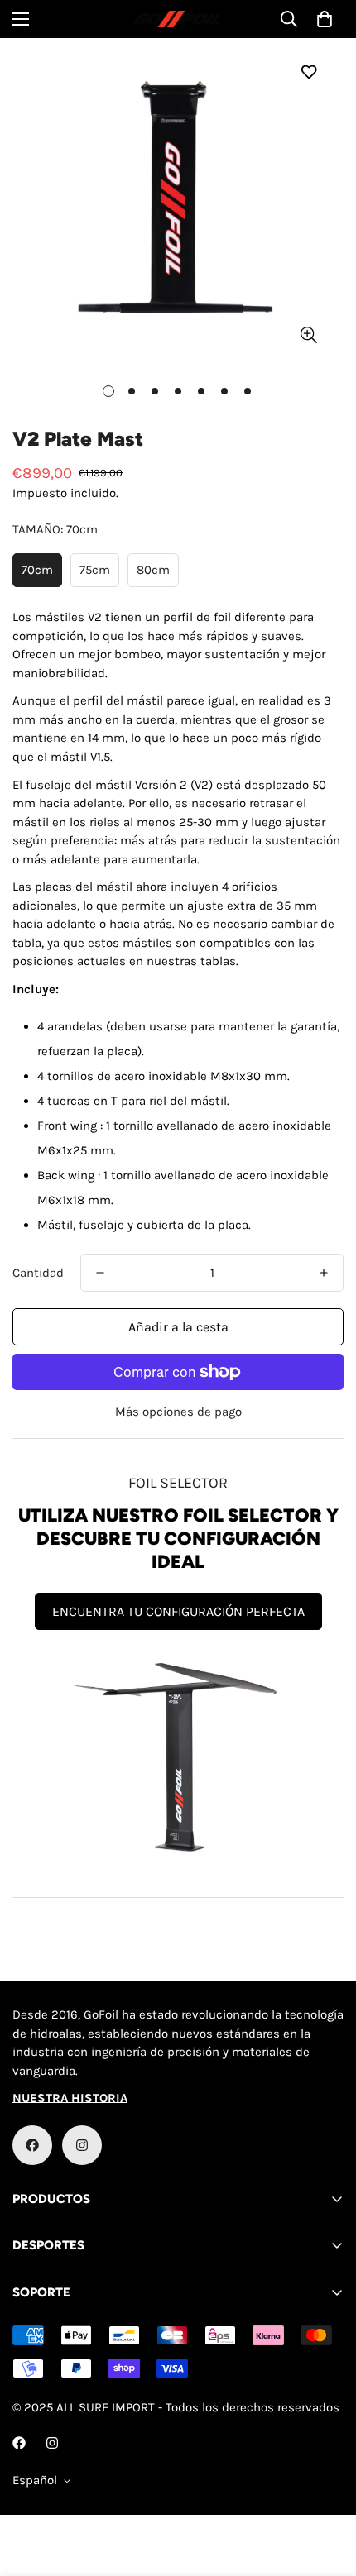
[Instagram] (82, 2145)
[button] (325, 19)
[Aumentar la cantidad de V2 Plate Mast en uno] (324, 1273)
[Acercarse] (308, 335)
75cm (95, 570)
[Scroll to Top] (326, 2488)
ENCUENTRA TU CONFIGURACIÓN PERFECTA (178, 1611)
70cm (37, 570)
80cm (153, 570)
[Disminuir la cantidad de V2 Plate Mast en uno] (100, 1273)
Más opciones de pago (178, 1412)
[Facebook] (32, 2145)
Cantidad (38, 1273)
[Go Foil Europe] (178, 19)
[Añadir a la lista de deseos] (308, 72)
